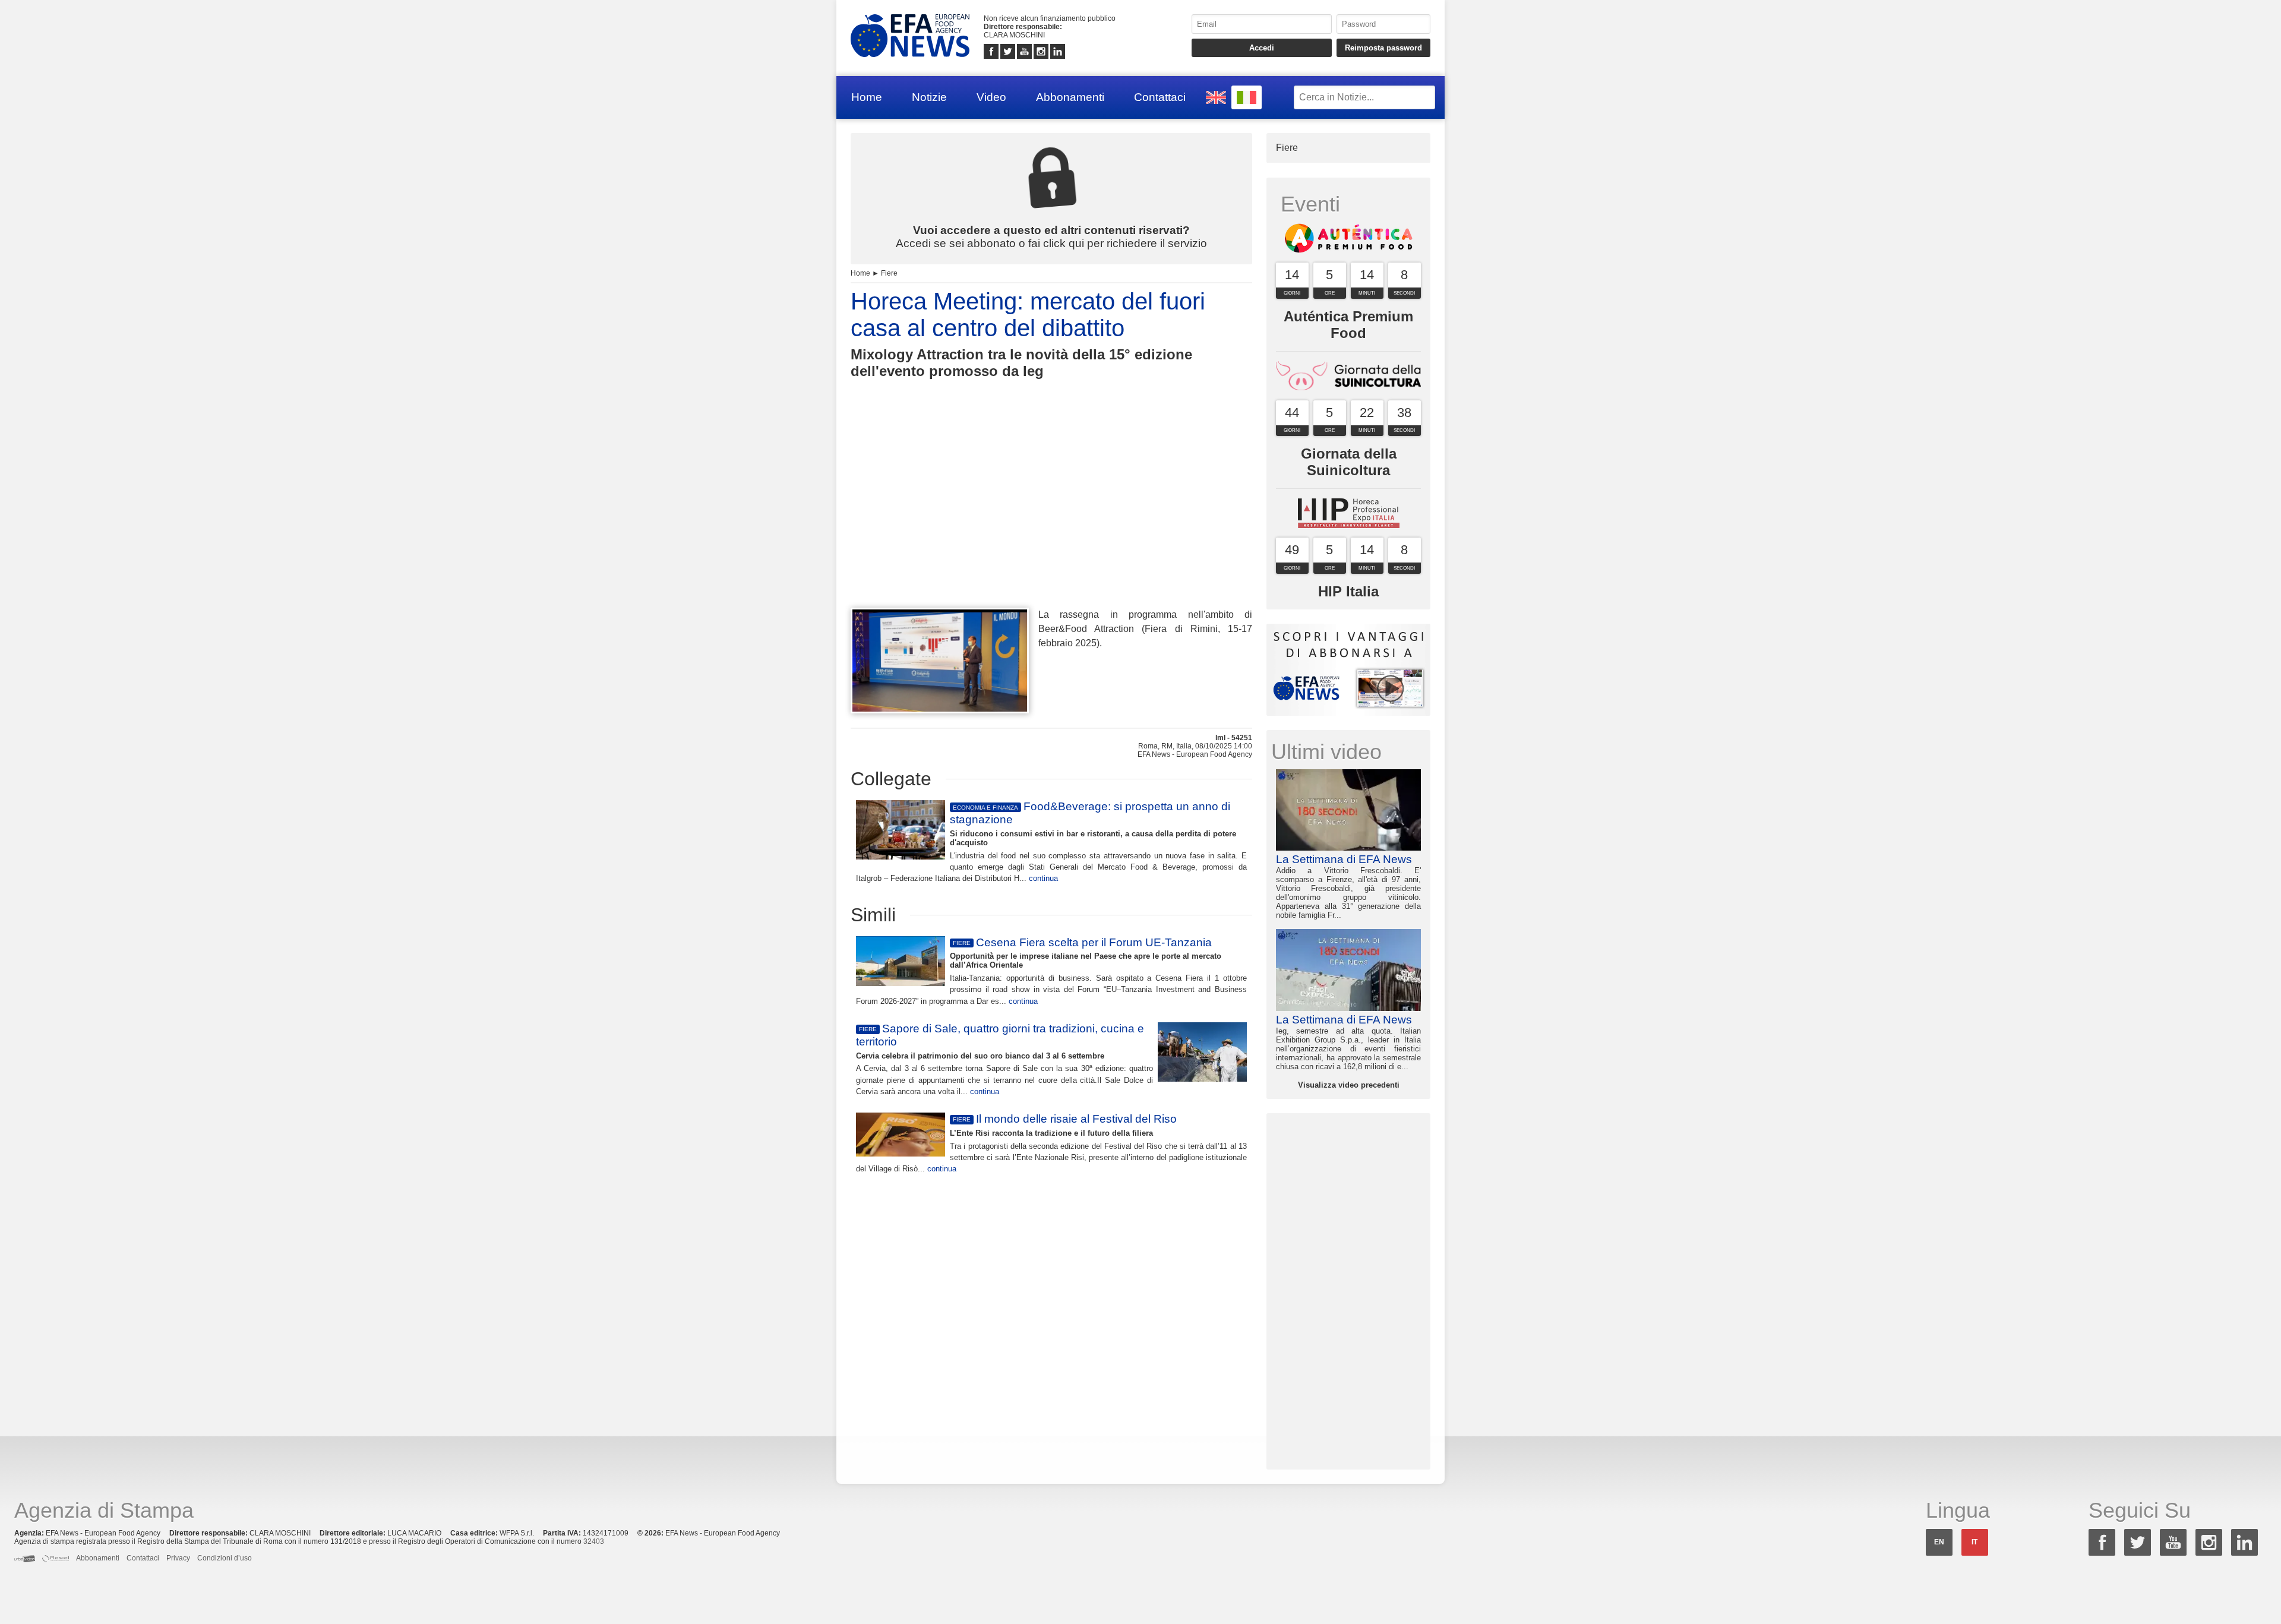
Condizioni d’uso (225, 1558)
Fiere (889, 273)
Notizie (929, 97)
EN (1939, 1542)
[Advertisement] (1051, 515)
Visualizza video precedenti (1349, 1085)
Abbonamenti (1070, 97)
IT (1974, 1542)
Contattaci (1160, 97)
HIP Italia (1348, 591)
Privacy (178, 1558)
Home (867, 97)
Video (991, 97)
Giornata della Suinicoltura (1349, 462)
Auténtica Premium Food (1348, 325)
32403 (594, 1541)
